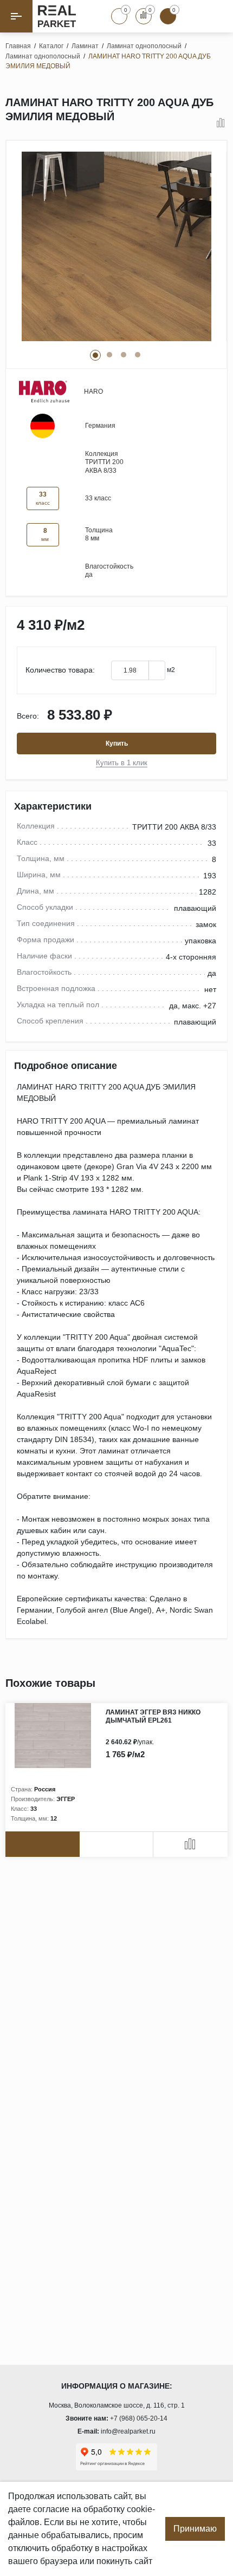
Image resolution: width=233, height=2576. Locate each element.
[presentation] (198, 1684)
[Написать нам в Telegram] (217, 16)
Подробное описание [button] (66, 1066)
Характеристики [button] (53, 806)
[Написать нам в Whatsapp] (192, 16)
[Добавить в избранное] (206, 123)
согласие (51, 2509)
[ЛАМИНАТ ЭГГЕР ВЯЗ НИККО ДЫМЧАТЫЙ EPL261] (56, 1736)
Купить (117, 744)
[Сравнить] (221, 123)
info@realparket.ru (128, 2431)
